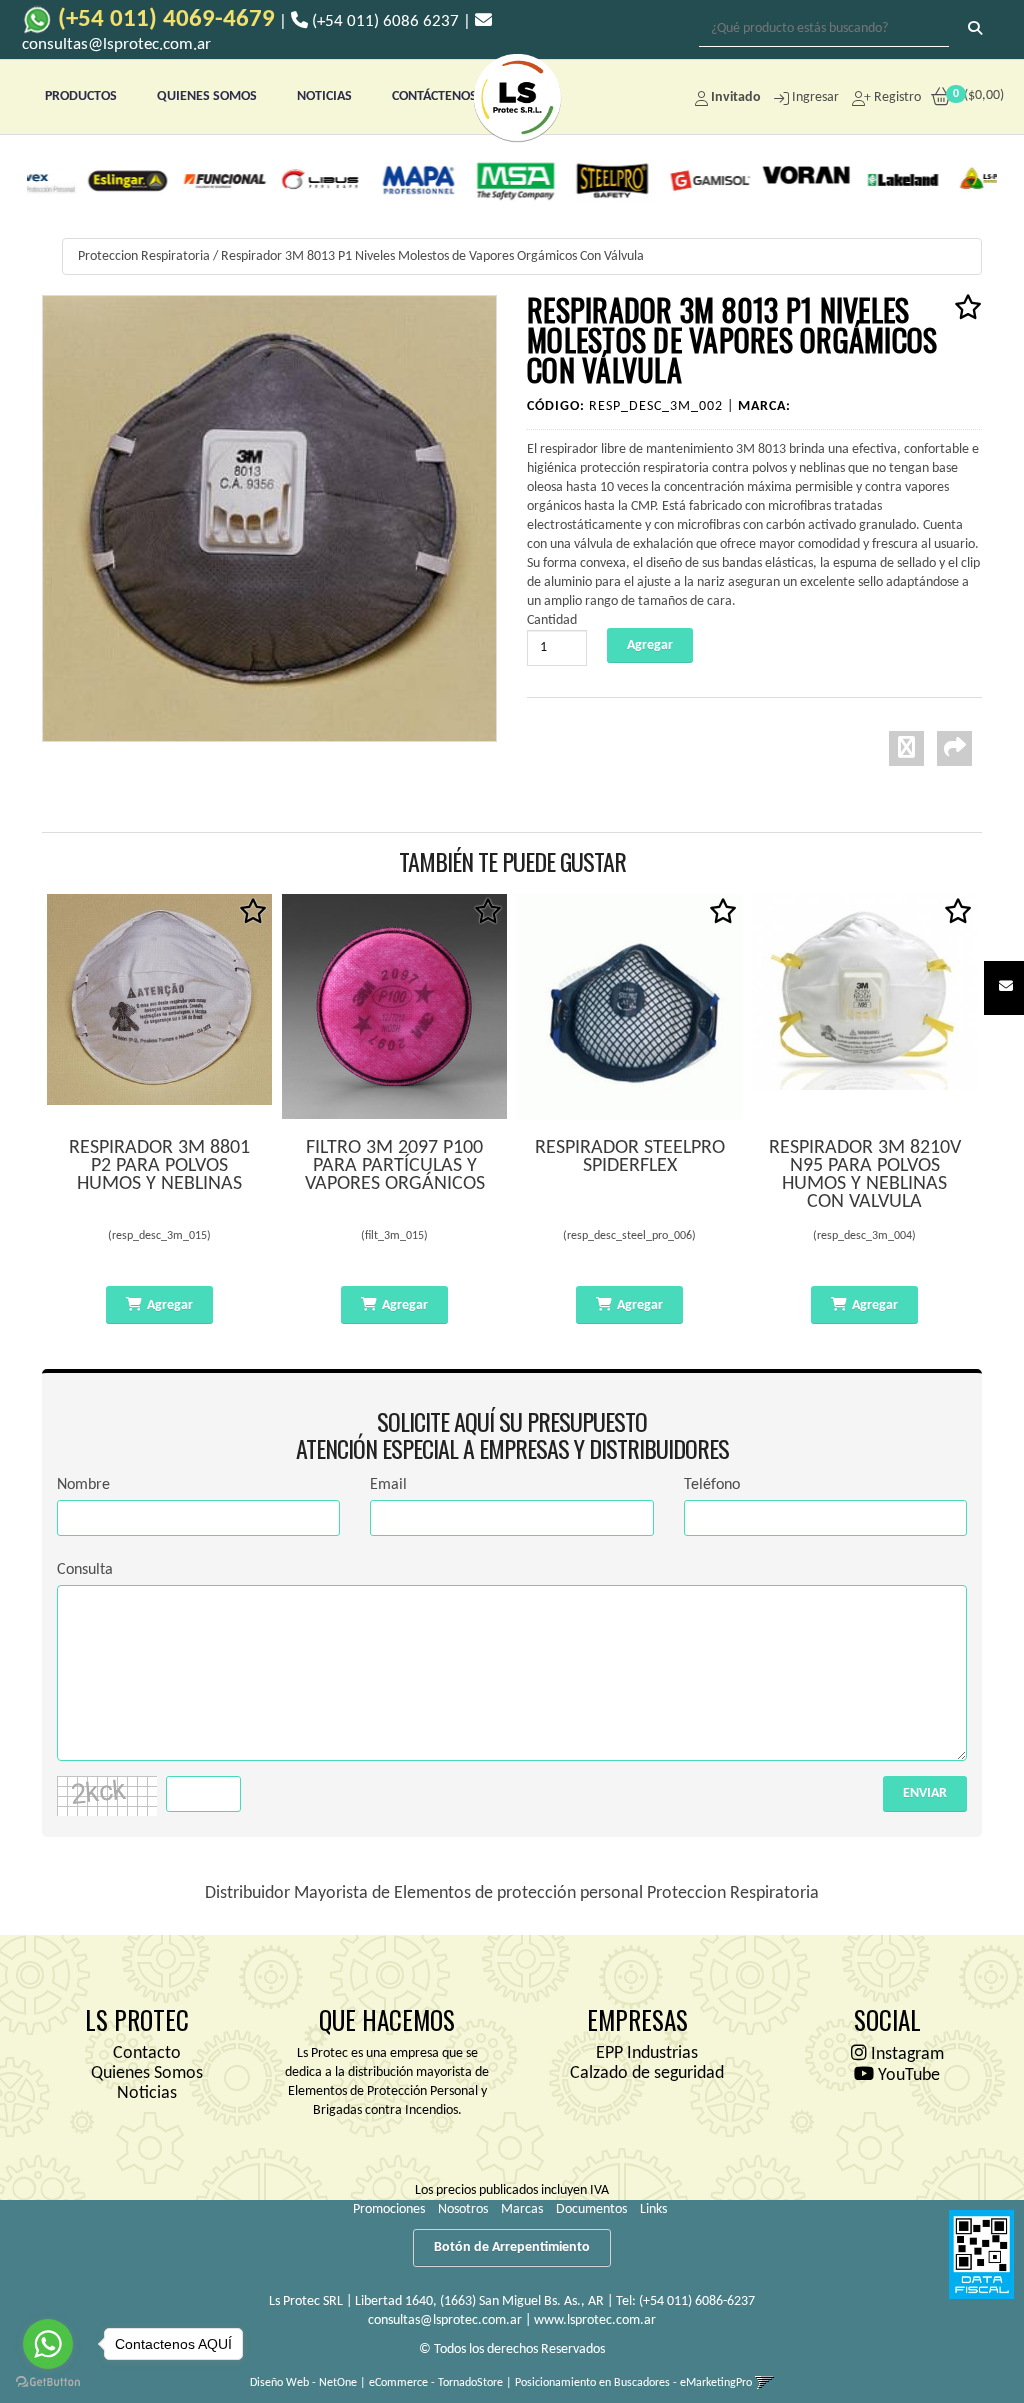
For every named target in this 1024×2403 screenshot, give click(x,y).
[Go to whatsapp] (48, 2344)
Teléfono (712, 1485)
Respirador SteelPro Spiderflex (630, 1157)
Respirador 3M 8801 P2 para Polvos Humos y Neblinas (159, 1166)
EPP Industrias (647, 2053)
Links (653, 2209)
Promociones (389, 2209)
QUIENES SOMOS (207, 96)
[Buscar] (975, 30)
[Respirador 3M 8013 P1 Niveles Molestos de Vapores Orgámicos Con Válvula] (269, 518)
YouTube (907, 2075)
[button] (1006, 987)
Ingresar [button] (815, 97)
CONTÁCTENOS (434, 96)
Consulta (85, 1570)
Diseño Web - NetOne (303, 2383)
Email (388, 1485)
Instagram (905, 2054)
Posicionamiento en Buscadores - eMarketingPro (633, 2383)
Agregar (170, 1305)
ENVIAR (925, 1793)
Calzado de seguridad (647, 2073)
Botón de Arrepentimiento (512, 2247)
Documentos (591, 2209)
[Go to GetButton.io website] (48, 2382)
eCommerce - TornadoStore (436, 2383)
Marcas (522, 2209)
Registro (896, 97)
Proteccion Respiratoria (144, 256)
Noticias (147, 2093)
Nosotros (463, 2209)
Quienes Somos (147, 2073)
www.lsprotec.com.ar (595, 2320)
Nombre (83, 1485)
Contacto (147, 2053)
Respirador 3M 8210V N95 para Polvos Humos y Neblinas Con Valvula (865, 1175)
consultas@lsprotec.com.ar (445, 2320)
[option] (82, 179)
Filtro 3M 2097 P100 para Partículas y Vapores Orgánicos (395, 1166)
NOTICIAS (324, 96)
